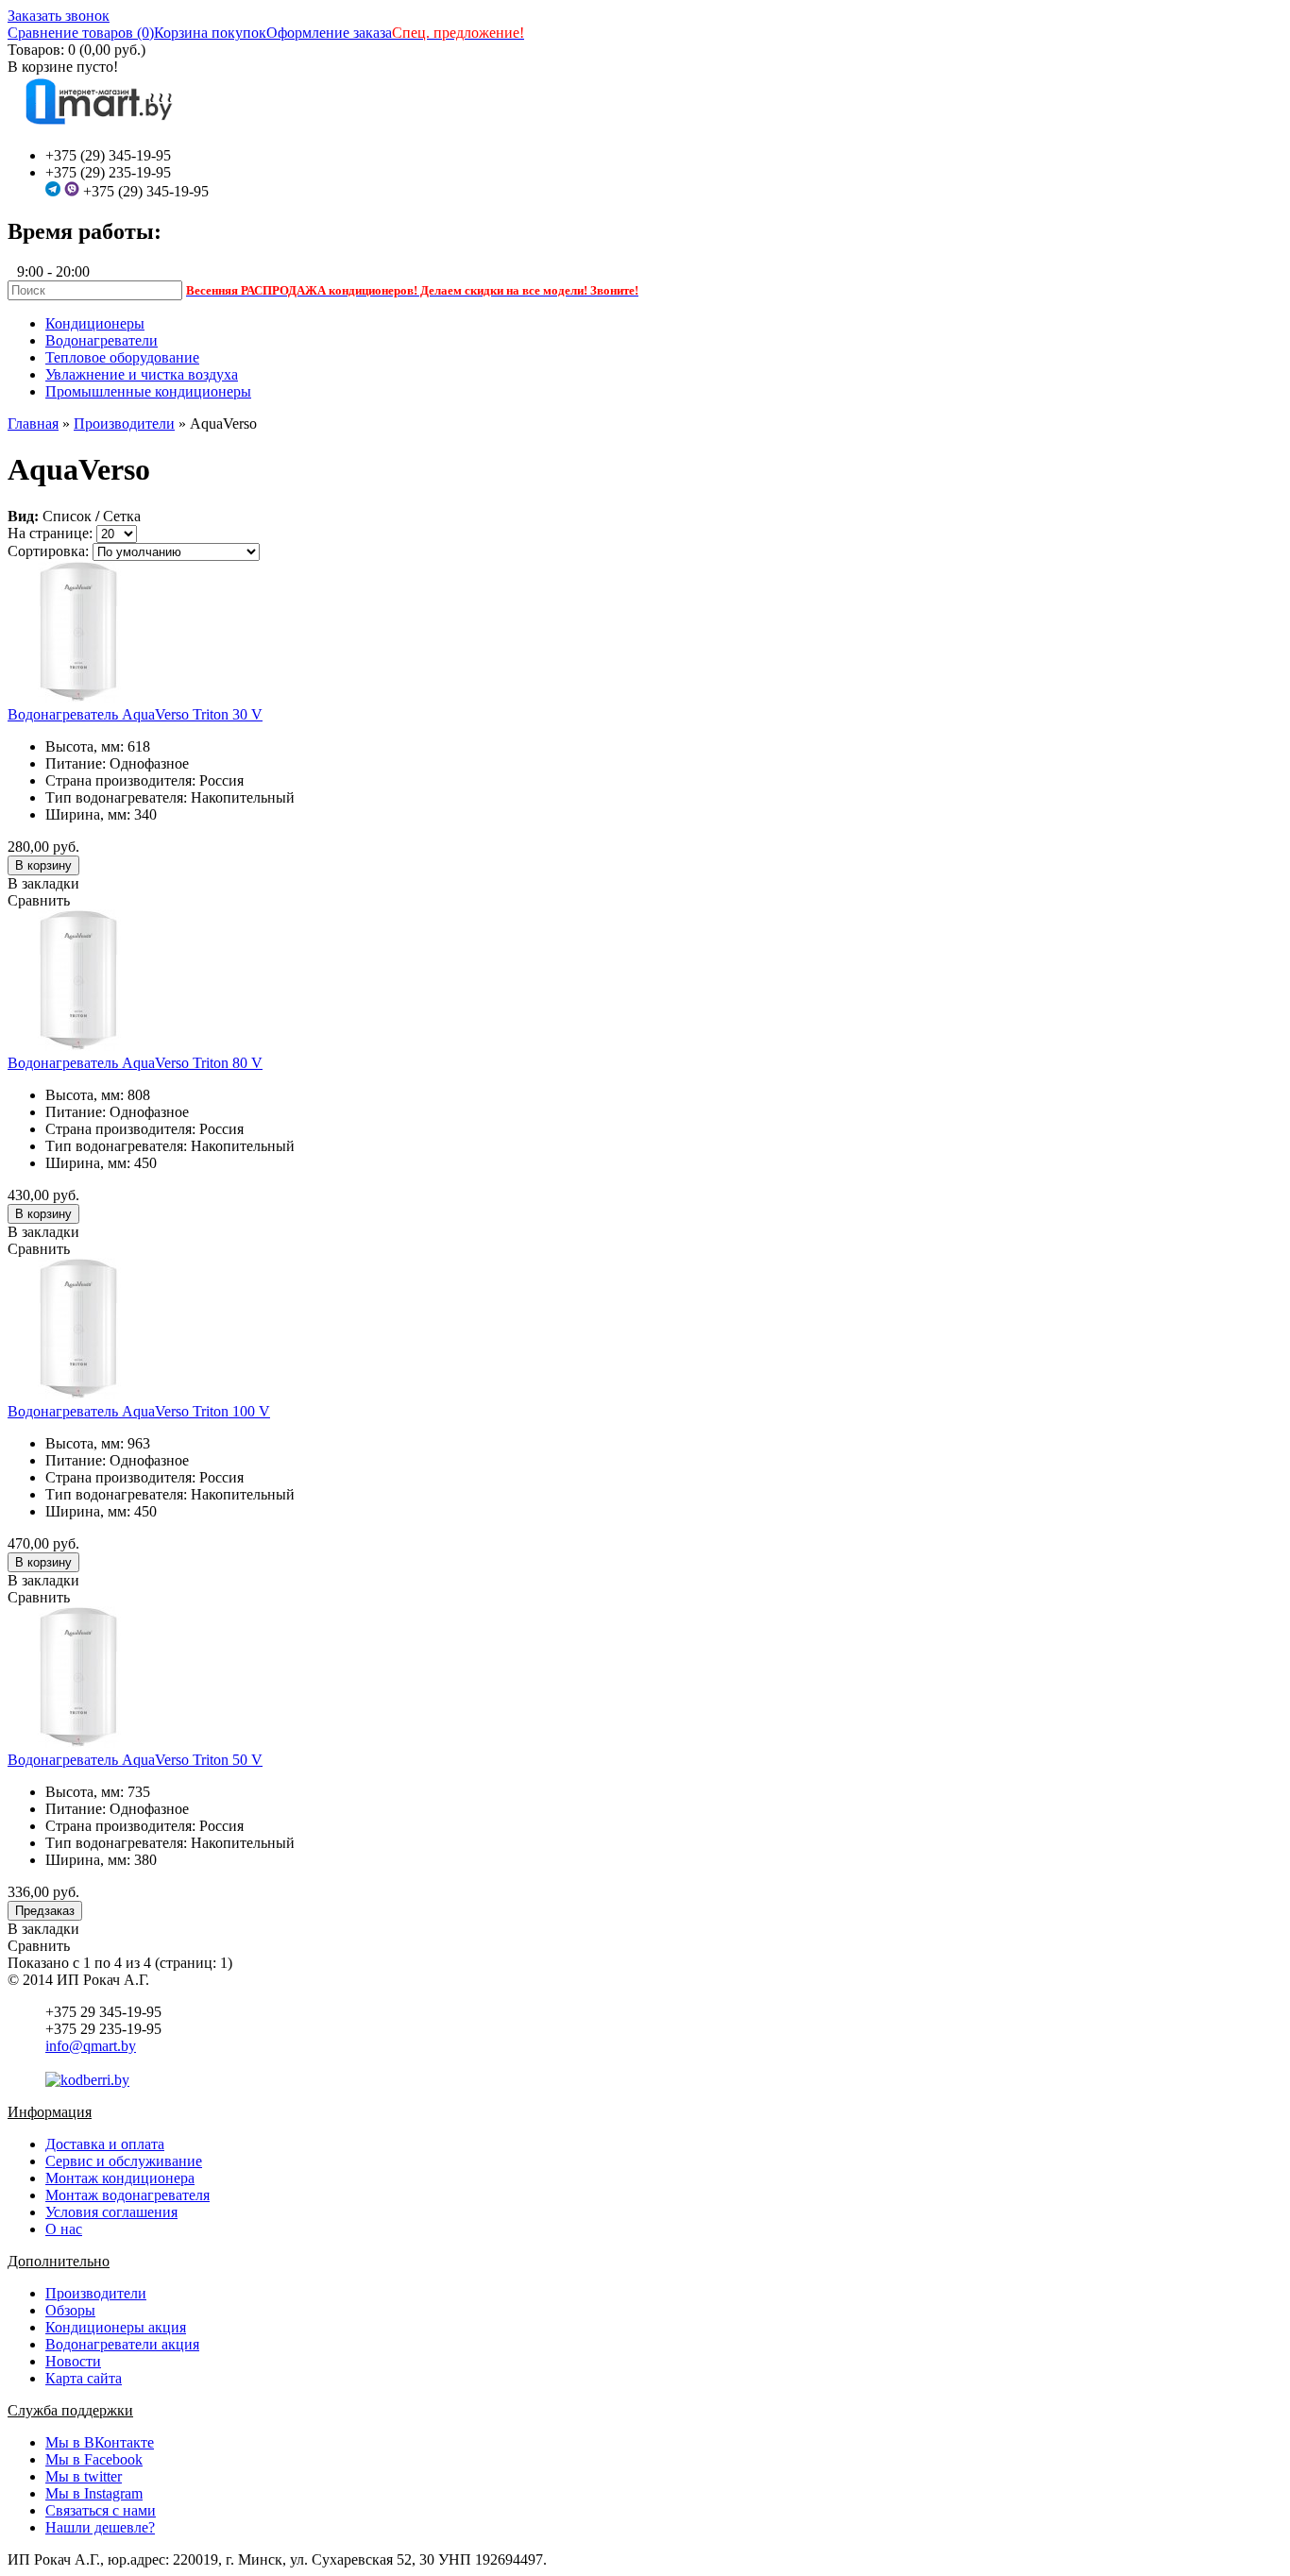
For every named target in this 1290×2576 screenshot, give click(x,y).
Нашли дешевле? (100, 2527)
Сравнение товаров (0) (81, 33)
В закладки (43, 883)
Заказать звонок (59, 16)
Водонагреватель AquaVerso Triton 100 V (139, 1411)
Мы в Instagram (94, 2493)
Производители (124, 424)
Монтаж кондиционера (120, 2178)
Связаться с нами (101, 2510)
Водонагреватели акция (122, 2344)
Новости (73, 2361)
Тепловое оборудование (122, 357)
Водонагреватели (102, 340)
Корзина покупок (210, 33)
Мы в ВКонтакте (100, 2442)
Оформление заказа (329, 33)
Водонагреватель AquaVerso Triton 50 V (135, 1760)
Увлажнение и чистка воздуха (142, 374)
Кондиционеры (95, 323)
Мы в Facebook (94, 2459)
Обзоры (70, 2310)
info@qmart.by (91, 2046)
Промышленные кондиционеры (148, 391)
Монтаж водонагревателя (127, 2195)
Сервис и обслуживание (124, 2161)
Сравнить (39, 900)
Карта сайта (84, 2378)
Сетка (122, 516)
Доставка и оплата (105, 2144)
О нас (64, 2229)
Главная (33, 424)
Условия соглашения (111, 2212)
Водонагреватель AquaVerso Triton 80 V (135, 1063)
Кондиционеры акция (116, 2327)
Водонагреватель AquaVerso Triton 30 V (135, 714)
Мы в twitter (84, 2476)
